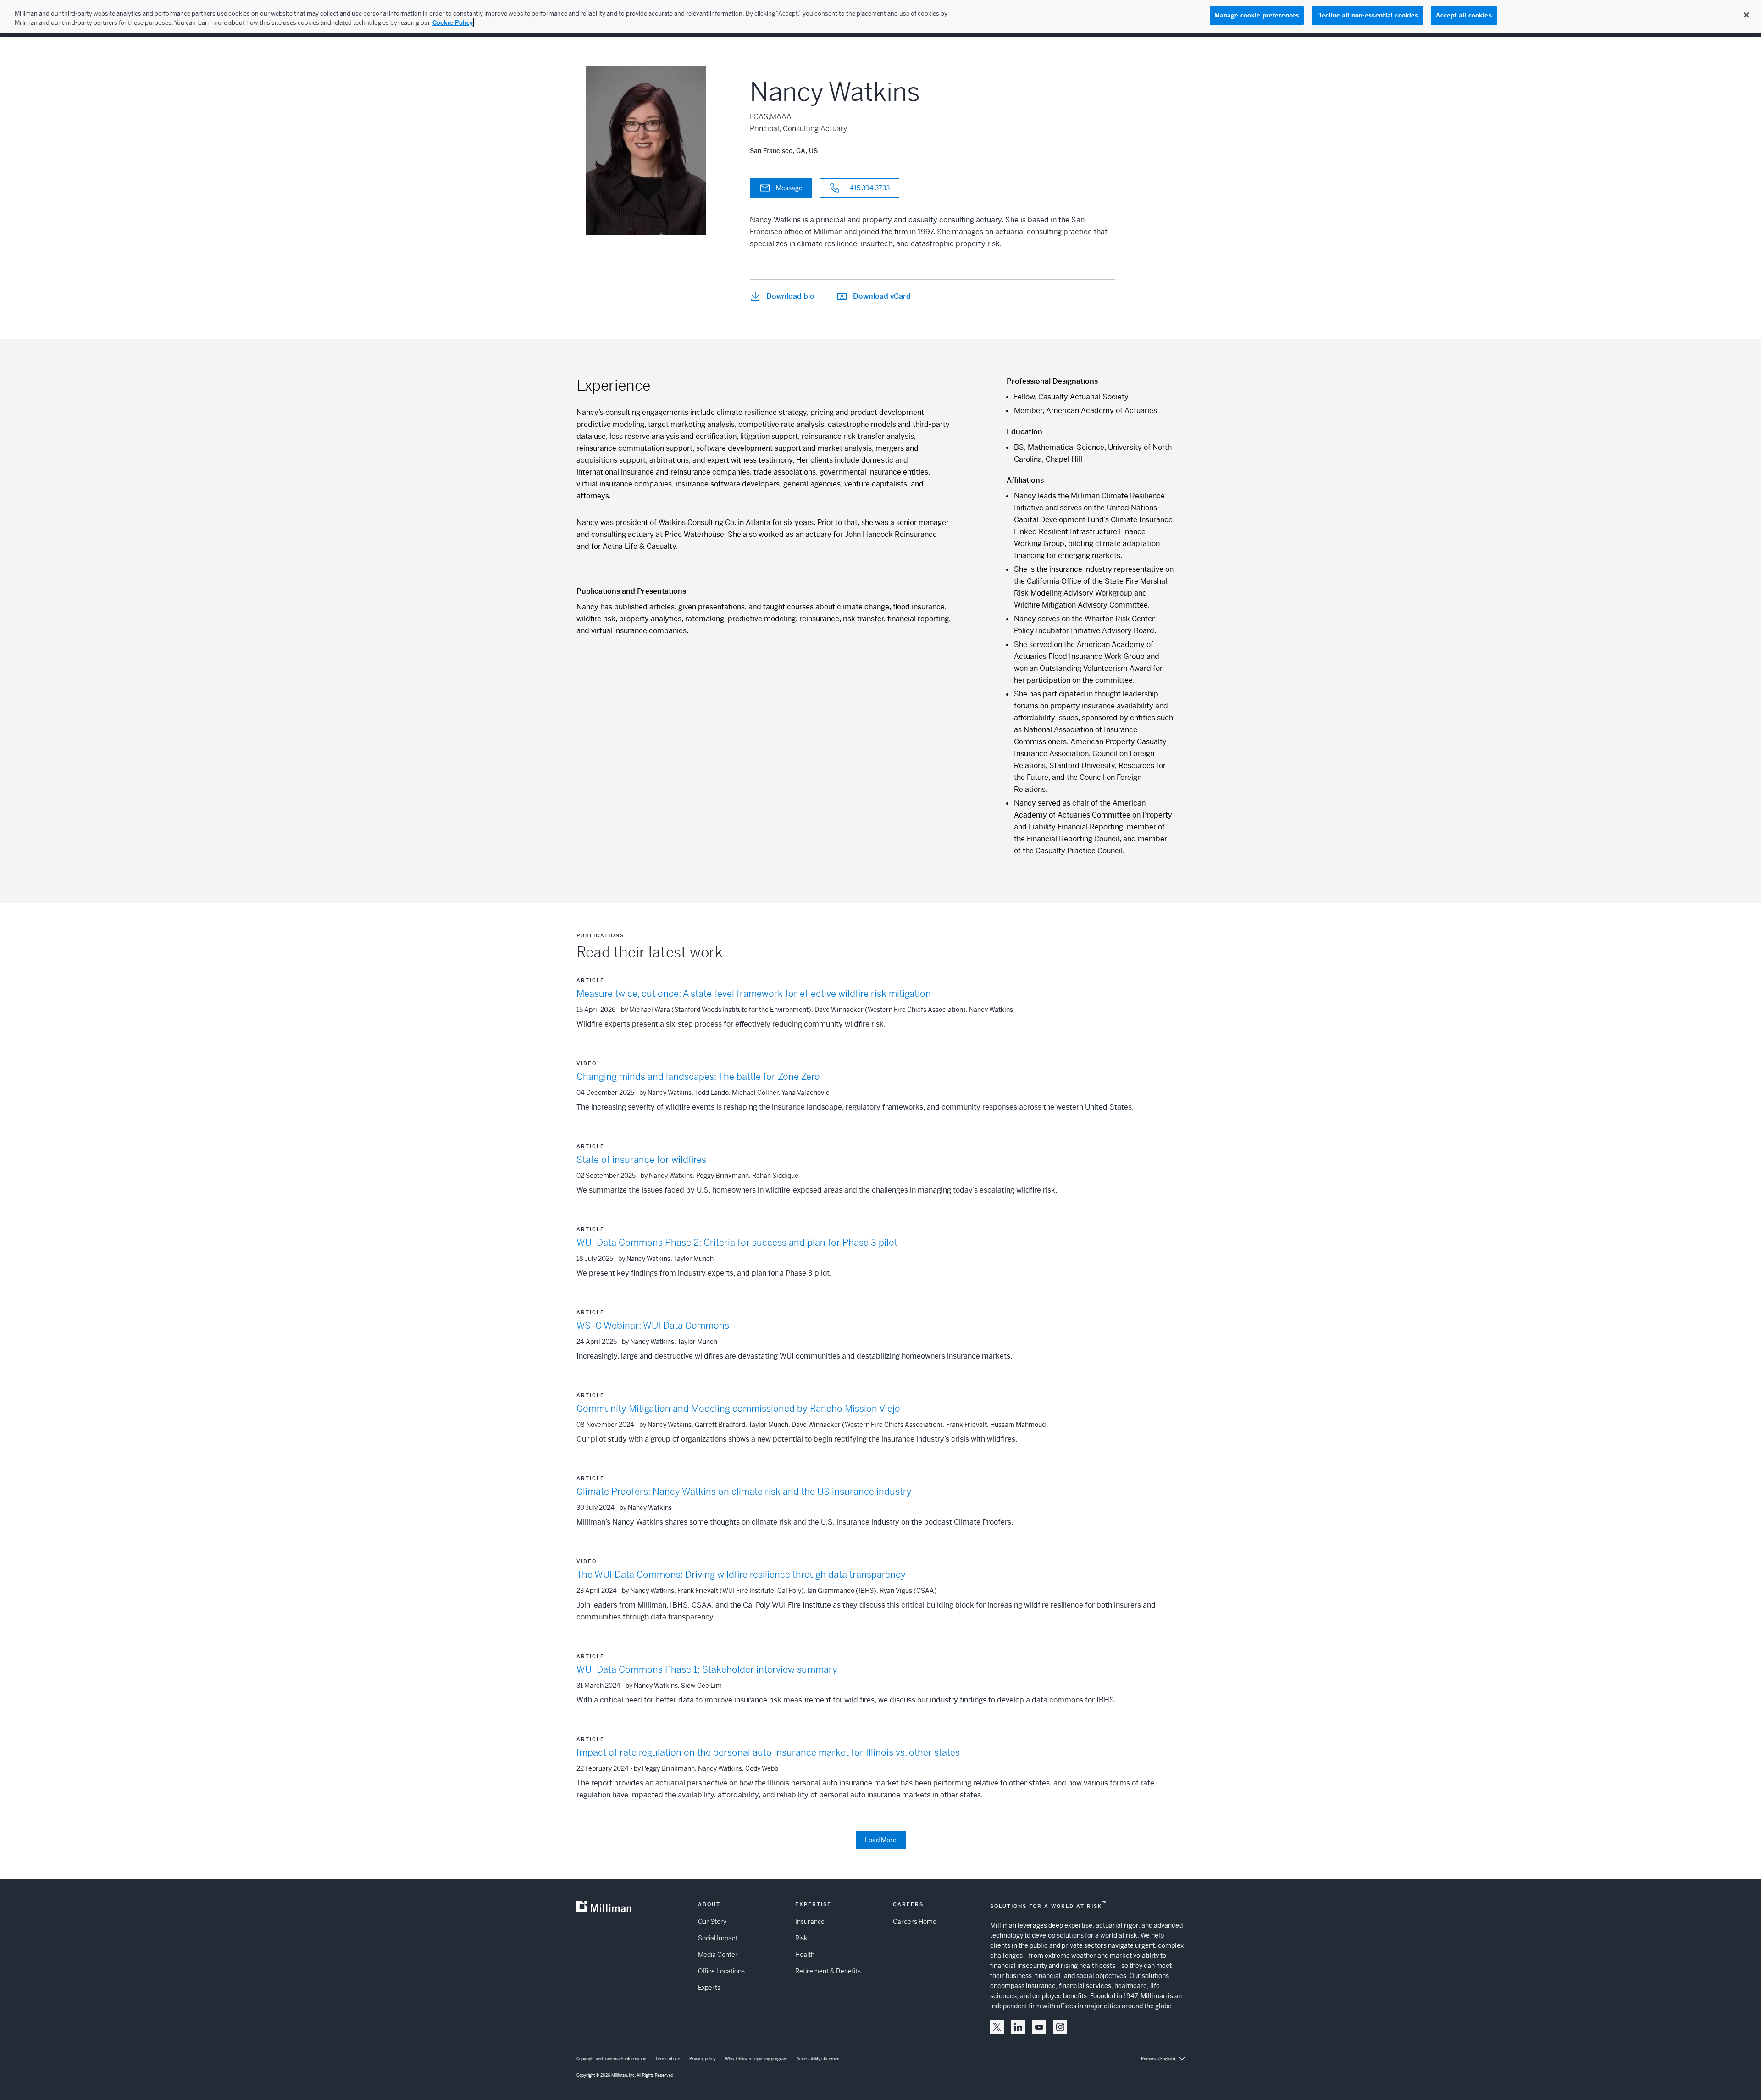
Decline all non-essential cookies (1368, 15)
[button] (997, 2027)
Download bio (790, 296)
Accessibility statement (819, 2059)
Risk (801, 1938)
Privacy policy (703, 2059)
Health (805, 1955)
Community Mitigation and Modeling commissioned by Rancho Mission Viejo (738, 1409)
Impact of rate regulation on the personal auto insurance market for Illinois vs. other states (768, 1753)
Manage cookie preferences (1257, 15)
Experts (709, 1988)
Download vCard (882, 296)
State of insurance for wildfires (641, 1160)
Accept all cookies (1464, 15)
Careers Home (915, 1922)
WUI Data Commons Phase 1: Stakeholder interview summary (707, 1670)
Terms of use (668, 2059)
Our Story (712, 1922)
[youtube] (1039, 2027)
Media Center (718, 1955)
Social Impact (718, 1938)
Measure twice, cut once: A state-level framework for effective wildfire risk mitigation (754, 994)
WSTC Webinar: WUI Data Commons (653, 1326)
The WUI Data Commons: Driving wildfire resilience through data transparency (741, 1575)
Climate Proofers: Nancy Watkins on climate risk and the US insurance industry (744, 1492)
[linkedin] (1018, 2027)
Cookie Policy (453, 23)
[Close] (1746, 15)
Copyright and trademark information (611, 2059)
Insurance (810, 1922)
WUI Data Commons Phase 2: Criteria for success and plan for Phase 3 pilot (737, 1243)
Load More (881, 1840)
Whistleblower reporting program (756, 2059)
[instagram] (1060, 2027)
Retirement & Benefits (828, 1971)
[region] (880, 16)
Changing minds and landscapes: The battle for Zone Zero (698, 1077)
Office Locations (721, 1971)
